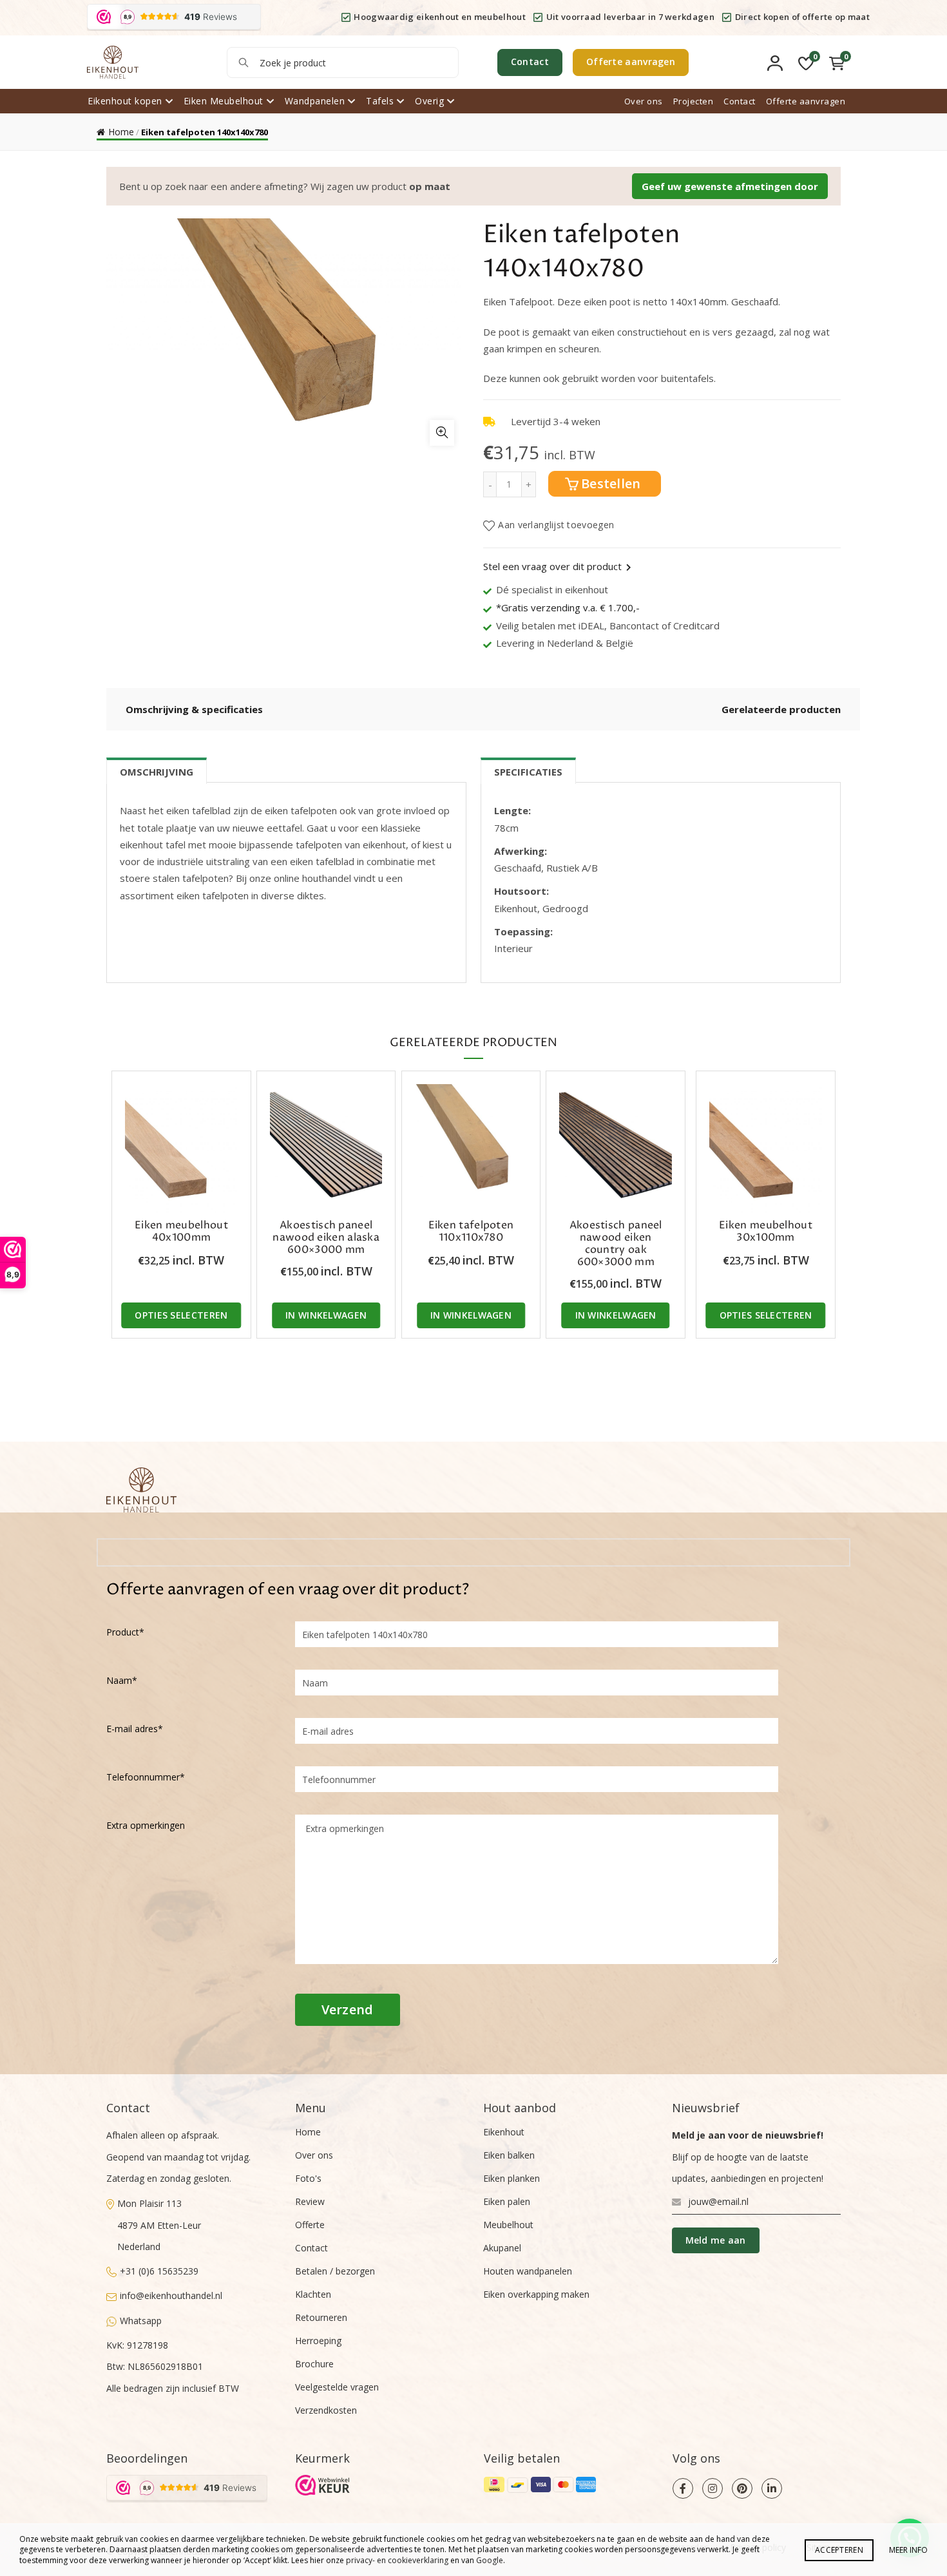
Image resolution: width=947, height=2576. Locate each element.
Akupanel (502, 2248)
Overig (429, 101)
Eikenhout (504, 2132)
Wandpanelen (315, 101)
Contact (530, 62)
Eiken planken (512, 2178)
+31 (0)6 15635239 (159, 2271)
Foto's (308, 2178)
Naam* (122, 1680)
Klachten (313, 2294)
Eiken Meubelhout (224, 101)
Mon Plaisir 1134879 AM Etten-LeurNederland (159, 2225)
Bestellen (611, 483)
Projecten (694, 101)
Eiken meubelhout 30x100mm (766, 1232)
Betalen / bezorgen (335, 2271)
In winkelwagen (326, 1315)
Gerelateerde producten (781, 709)
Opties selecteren (181, 1315)
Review (310, 2201)
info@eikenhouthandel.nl (171, 2295)
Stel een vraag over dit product (552, 566)
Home (121, 132)
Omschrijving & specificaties (194, 709)
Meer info (908, 2550)
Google (490, 2560)
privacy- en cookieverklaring (397, 2560)
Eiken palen (507, 2201)
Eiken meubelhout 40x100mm (181, 1232)
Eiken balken (509, 2155)
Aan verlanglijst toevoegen (556, 525)
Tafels (380, 101)
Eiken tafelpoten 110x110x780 (471, 1232)
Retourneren (321, 2317)
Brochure (314, 2364)
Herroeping (318, 2341)
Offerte (310, 2225)
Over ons (644, 101)
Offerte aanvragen (631, 62)
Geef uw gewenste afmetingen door (730, 186)
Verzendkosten (326, 2410)
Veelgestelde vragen (337, 2387)
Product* (125, 1632)
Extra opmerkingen (146, 1825)
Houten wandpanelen (528, 2271)
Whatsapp (141, 2321)
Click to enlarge (442, 433)
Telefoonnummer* (146, 1777)
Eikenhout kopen (125, 101)
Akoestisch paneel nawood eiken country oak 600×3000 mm (616, 1244)
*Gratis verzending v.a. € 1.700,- (568, 607)
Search (243, 62)
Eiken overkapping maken (536, 2294)
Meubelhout (508, 2225)
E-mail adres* (135, 1729)
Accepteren (839, 2550)
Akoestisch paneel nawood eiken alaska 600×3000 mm (326, 1238)
